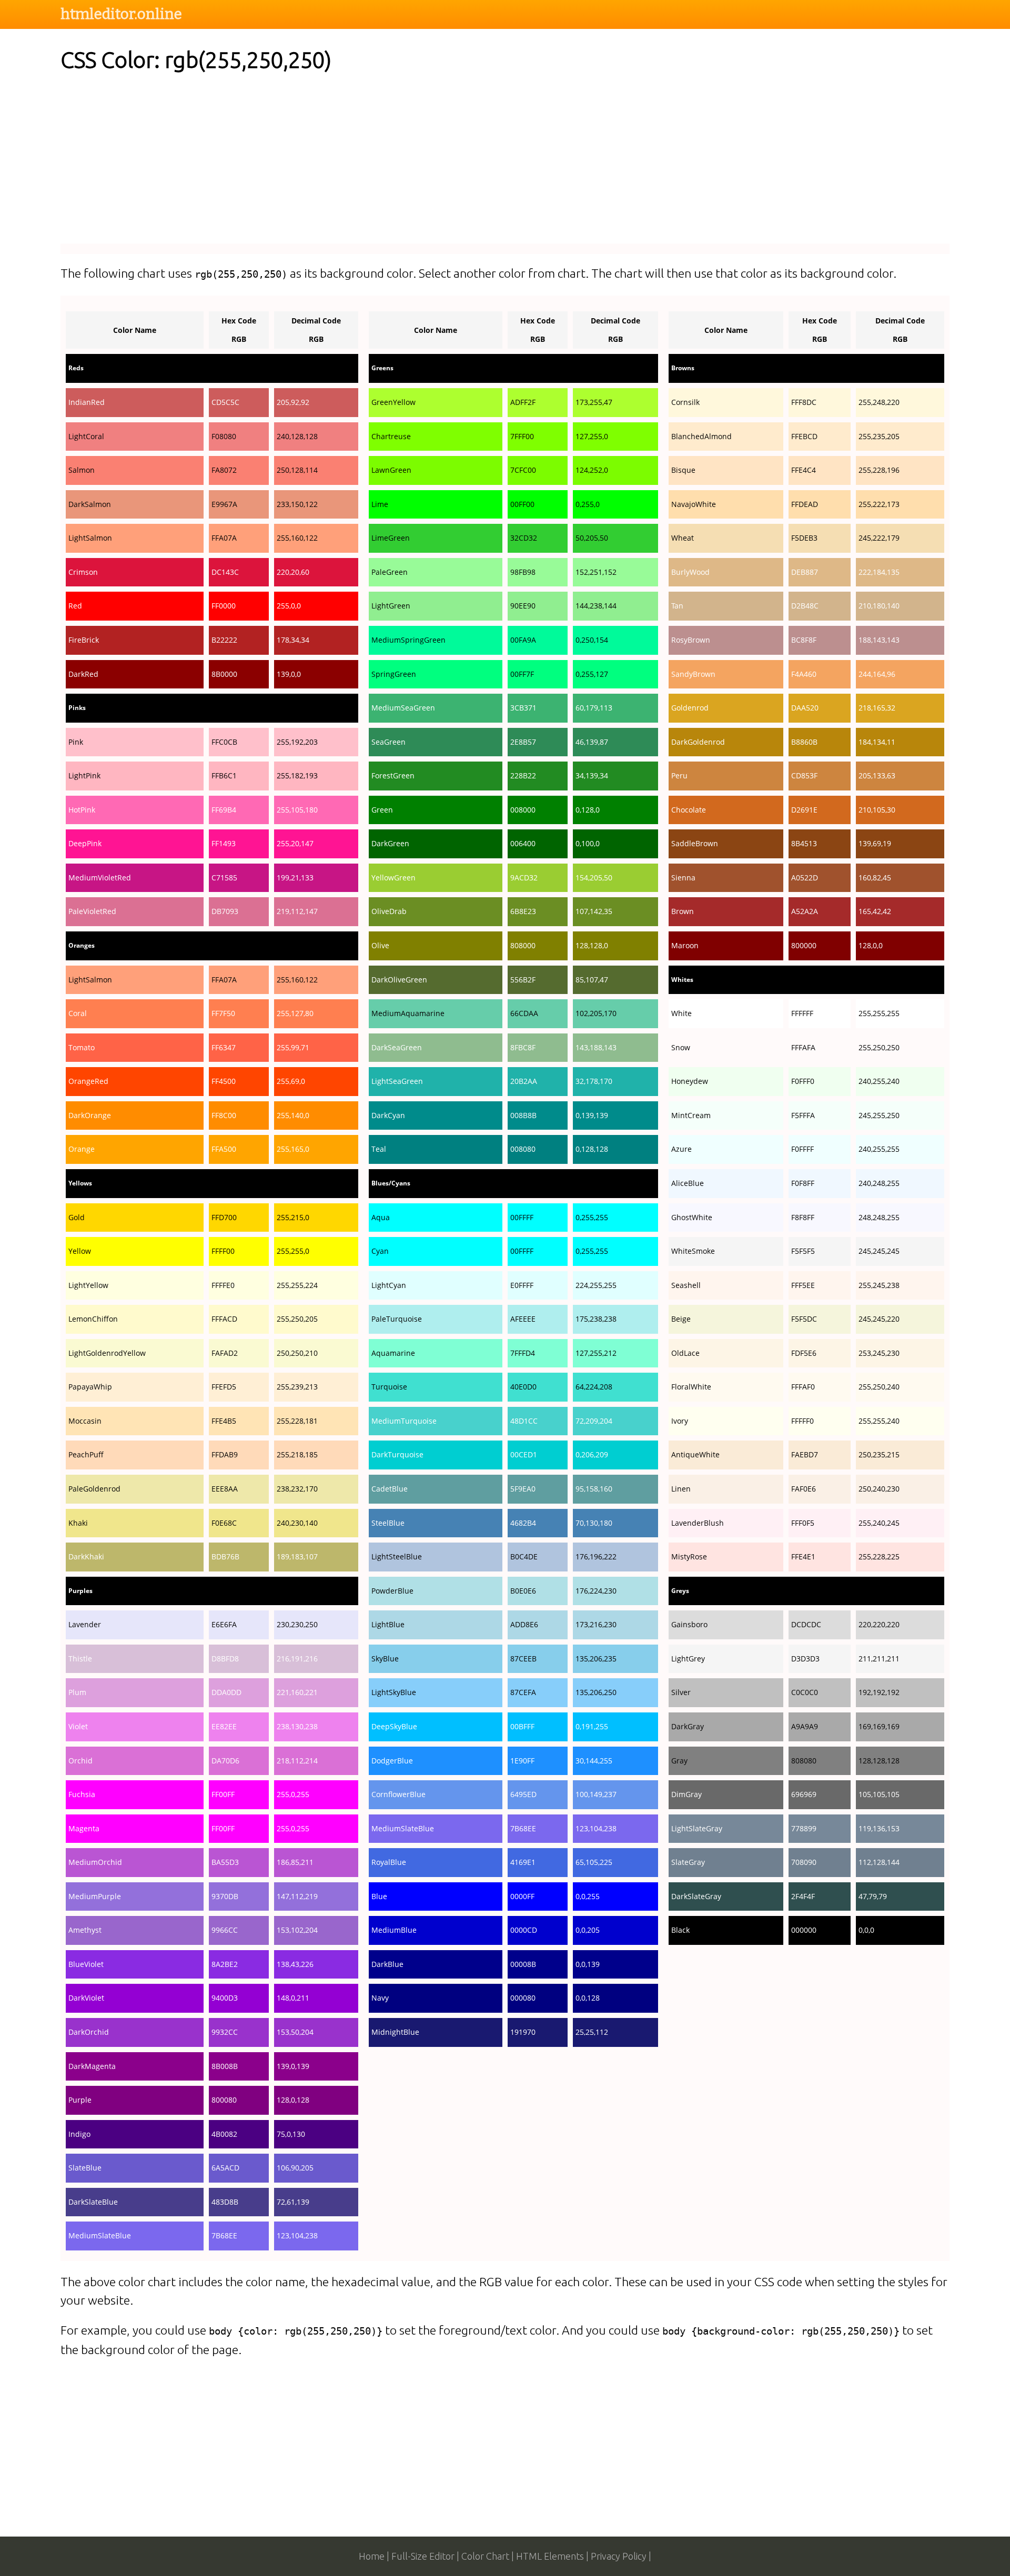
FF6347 (224, 1047)
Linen (681, 1489)
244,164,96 (877, 674)
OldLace (685, 1353)
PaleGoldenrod (94, 1489)
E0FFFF (522, 1285)
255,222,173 (879, 504)
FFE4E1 (803, 1556)
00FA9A (523, 640)
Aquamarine (393, 1353)
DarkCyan (388, 1115)
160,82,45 (875, 878)
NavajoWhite (694, 504)
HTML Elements (550, 2556)
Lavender (85, 1624)
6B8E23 (523, 911)
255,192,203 (297, 742)
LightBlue (388, 1624)
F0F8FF (803, 1183)
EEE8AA (225, 1489)
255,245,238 (879, 1285)
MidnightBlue (395, 2032)
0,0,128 (588, 1998)
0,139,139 (592, 1115)
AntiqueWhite (695, 1454)
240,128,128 (297, 436)
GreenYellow (393, 402)
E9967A (224, 504)
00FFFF (522, 1217)
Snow (681, 1047)
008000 (523, 810)
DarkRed (83, 674)
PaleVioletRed (92, 911)
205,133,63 (877, 775)
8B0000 (224, 674)
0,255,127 (592, 674)
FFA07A (224, 538)
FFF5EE (803, 1285)
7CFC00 (523, 470)
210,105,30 (877, 810)
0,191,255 (592, 1726)
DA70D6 (225, 1761)
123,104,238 (297, 2235)
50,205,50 (592, 538)
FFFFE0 (223, 1285)
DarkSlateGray (696, 1896)
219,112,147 (297, 911)
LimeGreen (391, 538)
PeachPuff (86, 1454)
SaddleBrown (695, 843)
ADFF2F (523, 402)
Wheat (683, 538)
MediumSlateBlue (100, 2235)
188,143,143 (879, 640)
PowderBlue (392, 1591)
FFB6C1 (224, 775)
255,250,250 (879, 1047)
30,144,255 (594, 1761)
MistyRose (689, 1556)
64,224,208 (594, 1387)
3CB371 (523, 708)
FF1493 (224, 843)
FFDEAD (805, 504)
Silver (681, 1692)
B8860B (804, 742)
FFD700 (224, 1217)
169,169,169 (879, 1726)
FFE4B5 (224, 1421)
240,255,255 (879, 1149)
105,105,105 (879, 1794)
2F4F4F (803, 1896)
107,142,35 (594, 911)
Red (75, 606)
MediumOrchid (95, 1862)
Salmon (82, 470)
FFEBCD (804, 436)
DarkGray (688, 1726)
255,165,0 (293, 1149)
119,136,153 (879, 1828)
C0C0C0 (805, 1692)
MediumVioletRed (100, 878)
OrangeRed (88, 1081)
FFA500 (224, 1149)
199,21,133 (295, 878)
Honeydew (690, 1081)
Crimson (83, 572)
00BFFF (522, 1726)
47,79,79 (873, 1896)
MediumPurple (95, 1896)
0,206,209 (592, 1454)
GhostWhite (692, 1217)
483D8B (225, 2202)
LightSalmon (90, 538)
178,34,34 (293, 640)
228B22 (523, 775)
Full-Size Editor (423, 2556)
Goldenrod (690, 708)
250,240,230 (879, 1489)
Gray (679, 1761)
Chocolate (689, 810)
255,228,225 (879, 1556)
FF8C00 (224, 1115)
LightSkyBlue (394, 1692)
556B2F (523, 980)
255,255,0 (293, 1251)
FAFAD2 (225, 1353)
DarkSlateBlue (93, 2202)
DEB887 (805, 572)
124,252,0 (592, 470)
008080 (523, 1149)
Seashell (686, 1285)
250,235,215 (879, 1454)
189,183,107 (297, 1556)
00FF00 (522, 504)
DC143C (225, 572)
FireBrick (84, 640)
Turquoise (389, 1387)
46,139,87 (592, 742)
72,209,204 (594, 1421)
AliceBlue (688, 1183)
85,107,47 (592, 980)
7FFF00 (522, 436)
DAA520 (805, 708)
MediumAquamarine (408, 1013)
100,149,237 (596, 1794)
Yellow (80, 1251)
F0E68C (224, 1523)
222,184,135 (879, 572)
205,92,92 (293, 402)
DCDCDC (806, 1624)
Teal (379, 1149)
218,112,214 (297, 1761)
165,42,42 (875, 911)
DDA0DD (226, 1692)
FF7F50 (223, 1013)
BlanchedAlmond (701, 436)
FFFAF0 (803, 1387)
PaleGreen (390, 572)
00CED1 (524, 1454)
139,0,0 (289, 674)
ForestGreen (393, 775)
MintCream (691, 1115)
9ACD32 (524, 878)
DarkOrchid (89, 2032)
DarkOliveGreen (399, 980)
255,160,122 (297, 538)
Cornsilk (685, 402)
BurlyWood (690, 572)
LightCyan (389, 1285)
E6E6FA (224, 1624)
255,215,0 (293, 1217)
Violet (78, 1726)
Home (372, 2556)
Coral (78, 1013)
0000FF (522, 1896)
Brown (683, 911)
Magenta (84, 1828)
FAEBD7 (805, 1454)
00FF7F (522, 674)
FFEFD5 (224, 1387)
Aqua (381, 1217)
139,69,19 (875, 843)
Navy (380, 1998)
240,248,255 (879, 1183)
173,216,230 (596, 1624)
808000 (523, 945)
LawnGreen (391, 470)
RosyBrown (691, 640)
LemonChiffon (93, 1319)
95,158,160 (594, 1489)
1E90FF (522, 1761)
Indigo (79, 2134)
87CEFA (523, 1692)
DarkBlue (387, 1964)
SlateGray (688, 1862)
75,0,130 (291, 2134)
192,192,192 (879, 1692)
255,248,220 (879, 402)
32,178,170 (594, 1081)
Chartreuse (391, 436)
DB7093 (225, 911)
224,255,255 (596, 1285)
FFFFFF (802, 1013)
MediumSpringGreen (408, 640)
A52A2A (805, 911)
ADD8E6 (524, 1624)
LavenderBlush (698, 1523)
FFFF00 (223, 1251)
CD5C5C (225, 402)
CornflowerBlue (398, 1794)
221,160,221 (297, 1692)
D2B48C (805, 606)
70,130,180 (594, 1523)
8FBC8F (523, 1047)
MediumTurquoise (404, 1421)
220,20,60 (293, 572)
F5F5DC (804, 1319)
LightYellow (88, 1285)
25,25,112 (592, 2032)
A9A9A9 (805, 1726)
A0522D (805, 878)
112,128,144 (879, 1862)
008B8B (523, 1115)
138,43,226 (295, 1964)
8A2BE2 (225, 1964)
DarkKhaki (86, 1556)
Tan (677, 606)
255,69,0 (291, 1081)
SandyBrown (693, 674)
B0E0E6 (523, 1591)
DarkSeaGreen (397, 1047)
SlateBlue (85, 2168)
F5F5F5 (803, 1251)
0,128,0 (588, 810)
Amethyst (85, 1930)
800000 (804, 945)
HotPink (82, 810)
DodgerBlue (392, 1761)
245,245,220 (879, 1319)
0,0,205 (588, 1930)
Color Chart (485, 2556)
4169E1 (523, 1862)
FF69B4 (224, 810)
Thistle (80, 1659)
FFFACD (224, 1319)
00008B (523, 1964)
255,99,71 (293, 1047)
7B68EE (224, 2235)
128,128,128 (879, 1761)
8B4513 (804, 843)
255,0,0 (289, 606)
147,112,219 (297, 1896)
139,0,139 (293, 2066)
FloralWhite (691, 1387)
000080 (523, 1998)
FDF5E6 (804, 1353)
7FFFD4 (523, 1353)
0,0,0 (866, 1930)
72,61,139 (293, 2202)
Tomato (82, 1047)
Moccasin (85, 1421)
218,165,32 (877, 708)
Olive (380, 945)
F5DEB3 (804, 538)
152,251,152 (596, 572)
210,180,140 (879, 606)
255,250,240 (879, 1387)
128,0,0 (871, 945)
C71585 (224, 878)
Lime (380, 504)
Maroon (685, 945)
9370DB (225, 1896)
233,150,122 (297, 504)
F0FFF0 (803, 1081)
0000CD (524, 1930)
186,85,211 (295, 1862)
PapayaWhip (90, 1387)
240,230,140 (297, 1523)
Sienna (683, 878)
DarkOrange (90, 1115)
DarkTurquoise (397, 1454)
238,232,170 (297, 1489)
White (681, 1013)
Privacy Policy (619, 2556)
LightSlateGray (697, 1828)
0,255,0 (588, 504)
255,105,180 (297, 810)
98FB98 (523, 572)
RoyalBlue (389, 1862)
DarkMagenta (92, 2066)
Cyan (380, 1251)
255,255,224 (297, 1285)
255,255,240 (879, 1421)
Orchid (80, 1761)
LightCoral (86, 436)
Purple (80, 2100)
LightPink (84, 775)
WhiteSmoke (693, 1251)
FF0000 (224, 606)
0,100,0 (588, 843)
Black (680, 1930)
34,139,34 (592, 775)
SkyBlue (385, 1659)
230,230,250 (297, 1624)
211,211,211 (879, 1659)
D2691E (804, 810)
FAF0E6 (804, 1489)
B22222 (224, 640)
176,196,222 (596, 1556)
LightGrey (688, 1659)
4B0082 (224, 2134)
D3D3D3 (805, 1659)
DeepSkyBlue (394, 1726)
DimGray (686, 1794)
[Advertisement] (505, 158)
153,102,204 (297, 1930)
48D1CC (524, 1421)
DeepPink (85, 843)
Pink (76, 742)
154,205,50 (594, 878)
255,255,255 (879, 1013)
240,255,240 (879, 1081)
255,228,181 (297, 1421)
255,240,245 (879, 1523)
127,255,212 (596, 1353)
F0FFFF (802, 1149)
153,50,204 (295, 2032)
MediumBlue (394, 1930)
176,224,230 (596, 1591)
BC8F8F (804, 640)
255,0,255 (293, 1794)
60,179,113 (594, 708)
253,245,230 (879, 1353)
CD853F (804, 775)
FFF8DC (804, 402)
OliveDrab (389, 911)
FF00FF (223, 1794)
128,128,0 (592, 945)
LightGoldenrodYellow (107, 1353)
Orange (82, 1149)
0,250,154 (592, 640)
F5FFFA (803, 1115)
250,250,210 (297, 1353)
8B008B (225, 2066)
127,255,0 (592, 436)
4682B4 (523, 1523)
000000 (804, 1930)
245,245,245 (879, 1251)
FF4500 (224, 1081)
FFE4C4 (804, 470)
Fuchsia (82, 1794)
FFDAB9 (225, 1454)
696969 (804, 1794)
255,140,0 (293, 1115)
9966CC (225, 1930)
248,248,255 (879, 1217)
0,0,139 (588, 1964)
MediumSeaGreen (403, 708)
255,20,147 (295, 843)
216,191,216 (297, 1659)
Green (382, 810)
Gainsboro (689, 1624)
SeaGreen (388, 742)
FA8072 (224, 470)
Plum (77, 1692)
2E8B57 (523, 742)
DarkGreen (390, 843)
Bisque (683, 470)
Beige (681, 1319)
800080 (224, 2100)
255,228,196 (879, 470)
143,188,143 (596, 1047)
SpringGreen (394, 674)
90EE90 (523, 606)
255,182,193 (297, 775)
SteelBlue (388, 1523)
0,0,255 (588, 1896)
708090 (804, 1862)
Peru (679, 775)
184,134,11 (877, 742)
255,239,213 (297, 1387)
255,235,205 (879, 436)
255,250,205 (297, 1319)
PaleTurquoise (397, 1319)
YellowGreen (393, 878)
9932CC (225, 2032)
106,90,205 (295, 2168)
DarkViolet (86, 1998)
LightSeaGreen (397, 1081)
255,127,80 (295, 1013)
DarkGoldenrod (698, 742)
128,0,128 (293, 2100)
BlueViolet (86, 1964)
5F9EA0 (523, 1489)
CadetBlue (390, 1489)
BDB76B (225, 1556)
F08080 (224, 436)
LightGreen (391, 606)
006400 (523, 843)
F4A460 (804, 674)
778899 (804, 1828)
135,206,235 (596, 1659)
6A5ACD (225, 2168)
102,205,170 (596, 1013)
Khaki (78, 1523)
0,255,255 (592, 1217)
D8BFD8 (225, 1659)
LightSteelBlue (397, 1556)
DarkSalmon (90, 504)
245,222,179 (879, 538)
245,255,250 (879, 1115)
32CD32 (524, 538)
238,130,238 (297, 1726)
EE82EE (224, 1726)
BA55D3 (225, 1862)
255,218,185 (297, 1454)
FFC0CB (224, 742)
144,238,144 (596, 606)
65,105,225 (594, 1862)
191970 (523, 2032)
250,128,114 (297, 470)
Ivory (680, 1421)
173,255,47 (594, 402)
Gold (77, 1217)
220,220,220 (879, 1624)
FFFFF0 (802, 1421)
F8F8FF (803, 1217)
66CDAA (524, 1013)
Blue (379, 1896)
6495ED (523, 1794)
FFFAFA (803, 1047)
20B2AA (524, 1081)
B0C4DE (524, 1556)
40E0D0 (523, 1387)
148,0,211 (293, 1998)
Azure (681, 1149)
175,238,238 (596, 1319)
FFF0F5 (803, 1523)
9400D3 (225, 1998)
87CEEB (523, 1659)
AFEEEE (523, 1319)
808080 (804, 1761)
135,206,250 (596, 1692)
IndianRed (87, 402)
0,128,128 (592, 1149)
